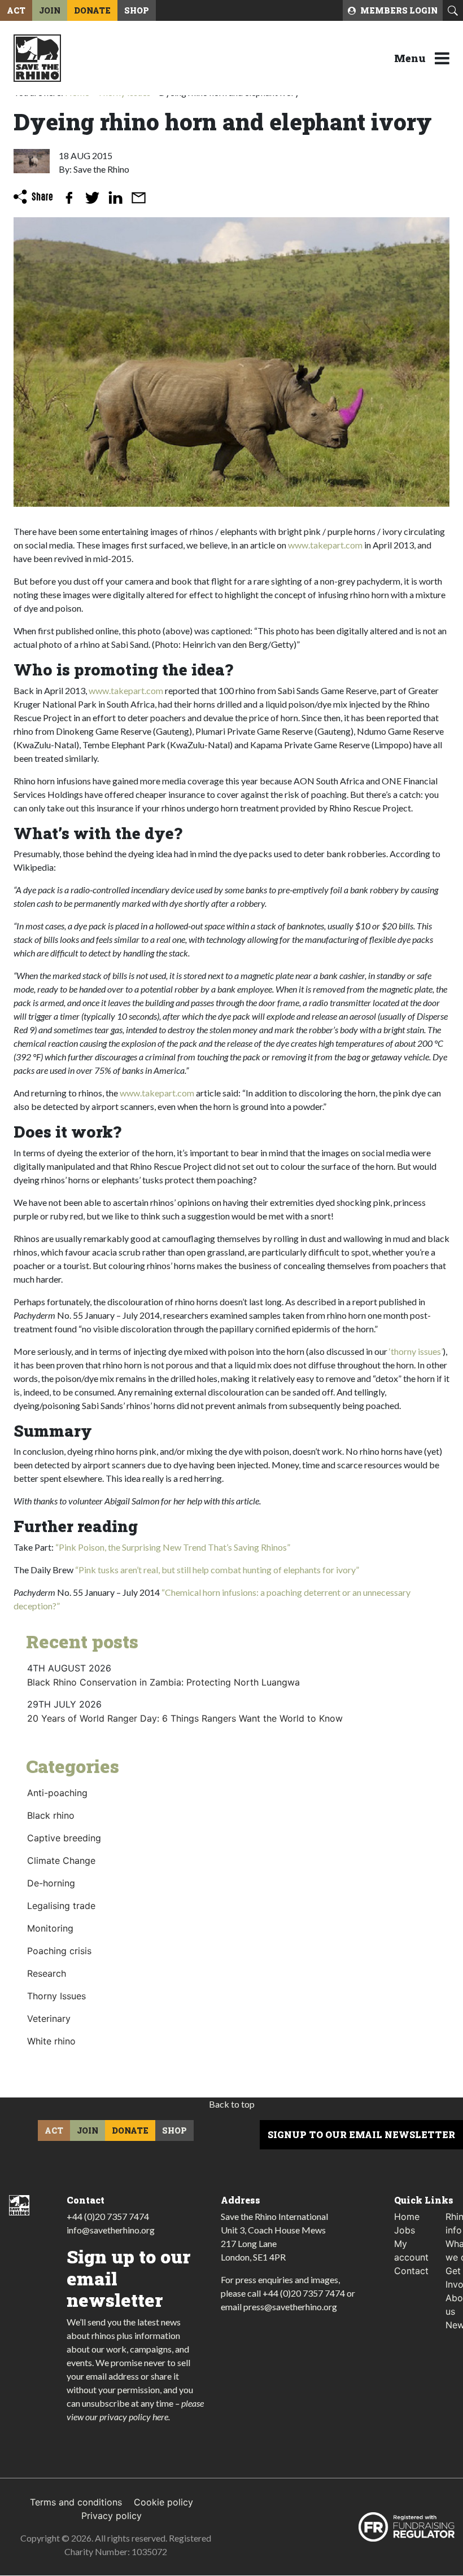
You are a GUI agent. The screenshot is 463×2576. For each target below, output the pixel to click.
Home (407, 2217)
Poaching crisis (59, 1951)
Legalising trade (61, 1906)
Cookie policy (163, 2503)
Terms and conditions (76, 2503)
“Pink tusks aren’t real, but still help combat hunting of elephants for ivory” (217, 1570)
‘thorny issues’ (416, 1351)
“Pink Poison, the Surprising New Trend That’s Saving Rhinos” (173, 1547)
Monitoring (50, 1928)
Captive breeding (64, 1838)
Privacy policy (112, 2516)
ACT (16, 10)
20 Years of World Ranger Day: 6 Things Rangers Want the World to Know (185, 1718)
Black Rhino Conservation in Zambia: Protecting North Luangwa (163, 1682)
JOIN (50, 10)
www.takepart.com (325, 545)
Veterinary (49, 2018)
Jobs (405, 2230)
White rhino (51, 2041)
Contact (411, 2271)
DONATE (92, 10)
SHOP (137, 10)
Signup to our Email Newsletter (361, 2134)
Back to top (232, 2104)
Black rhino (51, 1815)
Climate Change (61, 1860)
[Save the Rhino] (37, 57)
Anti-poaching (57, 1793)
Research (47, 1973)
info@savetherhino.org (111, 2230)
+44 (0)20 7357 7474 (108, 2216)
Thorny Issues (56, 1996)
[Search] (453, 11)
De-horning (51, 1883)
